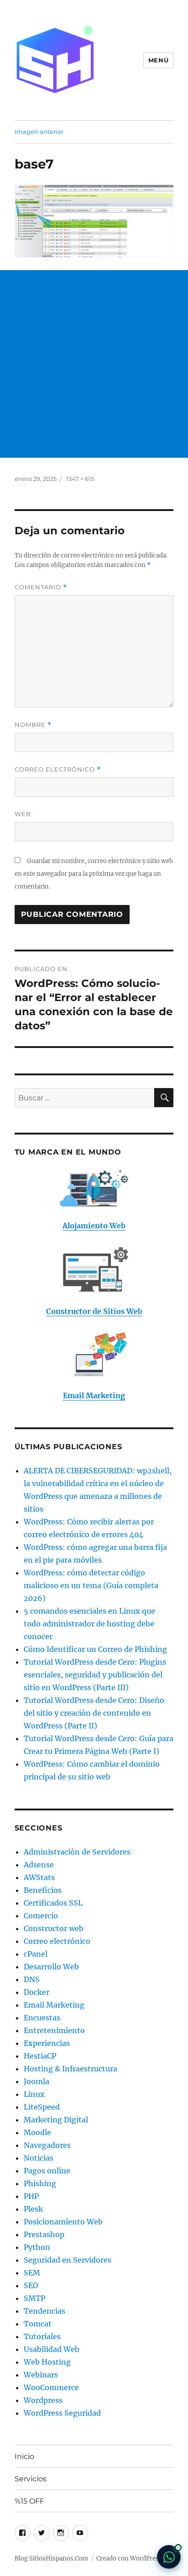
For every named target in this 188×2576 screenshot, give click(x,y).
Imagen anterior (39, 132)
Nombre (33, 725)
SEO (31, 2285)
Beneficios (43, 1890)
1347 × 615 (80, 479)
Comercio (41, 1916)
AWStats (39, 1877)
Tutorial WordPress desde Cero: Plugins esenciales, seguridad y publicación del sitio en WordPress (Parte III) (95, 1675)
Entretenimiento (54, 2030)
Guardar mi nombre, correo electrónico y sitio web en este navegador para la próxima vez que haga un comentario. (94, 874)
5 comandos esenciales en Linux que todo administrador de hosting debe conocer (89, 1624)
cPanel (36, 1954)
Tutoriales (42, 2336)
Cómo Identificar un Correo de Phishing (95, 1649)
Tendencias (44, 2311)
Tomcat (38, 2324)
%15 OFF (29, 2501)
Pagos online (47, 2171)
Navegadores (47, 2145)
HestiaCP (40, 2056)
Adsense (39, 1865)
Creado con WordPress (129, 2558)
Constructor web (54, 1928)
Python (37, 2247)
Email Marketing (54, 2005)
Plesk (33, 2209)
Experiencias (47, 2043)
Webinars (41, 2375)
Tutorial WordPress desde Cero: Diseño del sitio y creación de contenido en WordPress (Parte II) (94, 1713)
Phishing (40, 2183)
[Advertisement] (94, 364)
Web (23, 814)
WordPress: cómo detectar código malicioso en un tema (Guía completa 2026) (91, 1585)
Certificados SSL (53, 1903)
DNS (32, 1979)
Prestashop (44, 2234)
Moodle (37, 2132)
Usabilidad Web (52, 2349)
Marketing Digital (56, 2120)
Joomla (37, 2081)
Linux (34, 2094)
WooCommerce (51, 2387)
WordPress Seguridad (62, 2413)
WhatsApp (169, 2557)
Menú (158, 60)
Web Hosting (47, 2362)
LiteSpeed (42, 2107)
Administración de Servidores (77, 1852)
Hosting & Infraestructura (70, 2069)
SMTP (34, 2298)
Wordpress (43, 2400)
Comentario (41, 587)
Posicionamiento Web (63, 2222)
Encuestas (42, 2018)
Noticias (39, 2158)
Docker (37, 1992)
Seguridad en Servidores (68, 2260)
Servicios (31, 2479)
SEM (32, 2273)
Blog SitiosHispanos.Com (51, 2558)
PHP (31, 2196)
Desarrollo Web (51, 1967)
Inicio (24, 2456)
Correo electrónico (58, 769)
